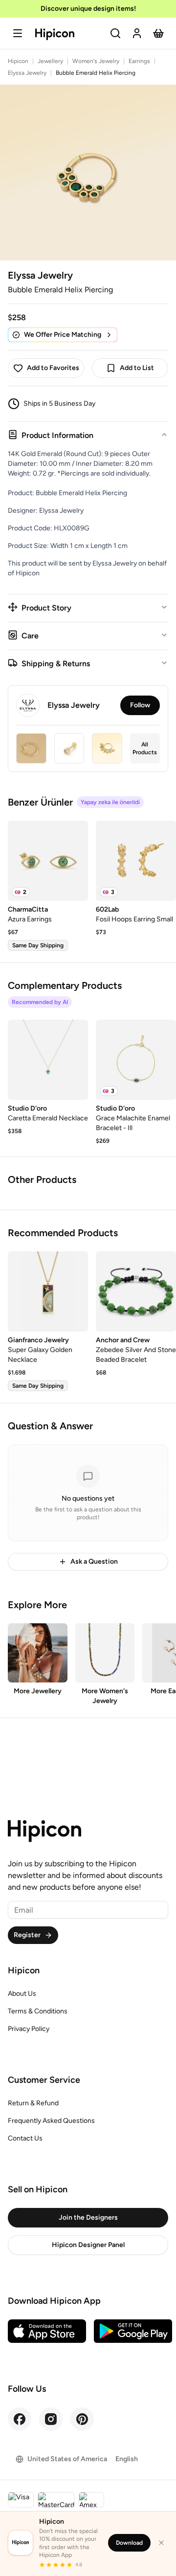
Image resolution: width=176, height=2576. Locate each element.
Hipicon (18, 61)
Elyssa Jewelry (27, 73)
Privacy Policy (29, 2029)
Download (129, 2543)
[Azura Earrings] (48, 861)
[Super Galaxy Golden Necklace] (48, 1291)
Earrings (139, 61)
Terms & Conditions (38, 2011)
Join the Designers (88, 2217)
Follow (140, 705)
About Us (22, 1994)
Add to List (137, 368)
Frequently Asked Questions (51, 2121)
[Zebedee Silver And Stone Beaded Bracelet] (136, 1291)
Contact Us (25, 2138)
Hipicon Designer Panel (88, 2245)
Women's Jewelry (96, 61)
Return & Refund (33, 2103)
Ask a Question (94, 1561)
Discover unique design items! (88, 9)
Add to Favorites (53, 368)
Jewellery (50, 61)
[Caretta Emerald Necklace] (48, 1060)
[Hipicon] (55, 34)
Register (27, 1935)
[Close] (161, 2543)
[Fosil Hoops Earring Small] (136, 861)
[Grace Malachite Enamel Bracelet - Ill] (136, 1060)
